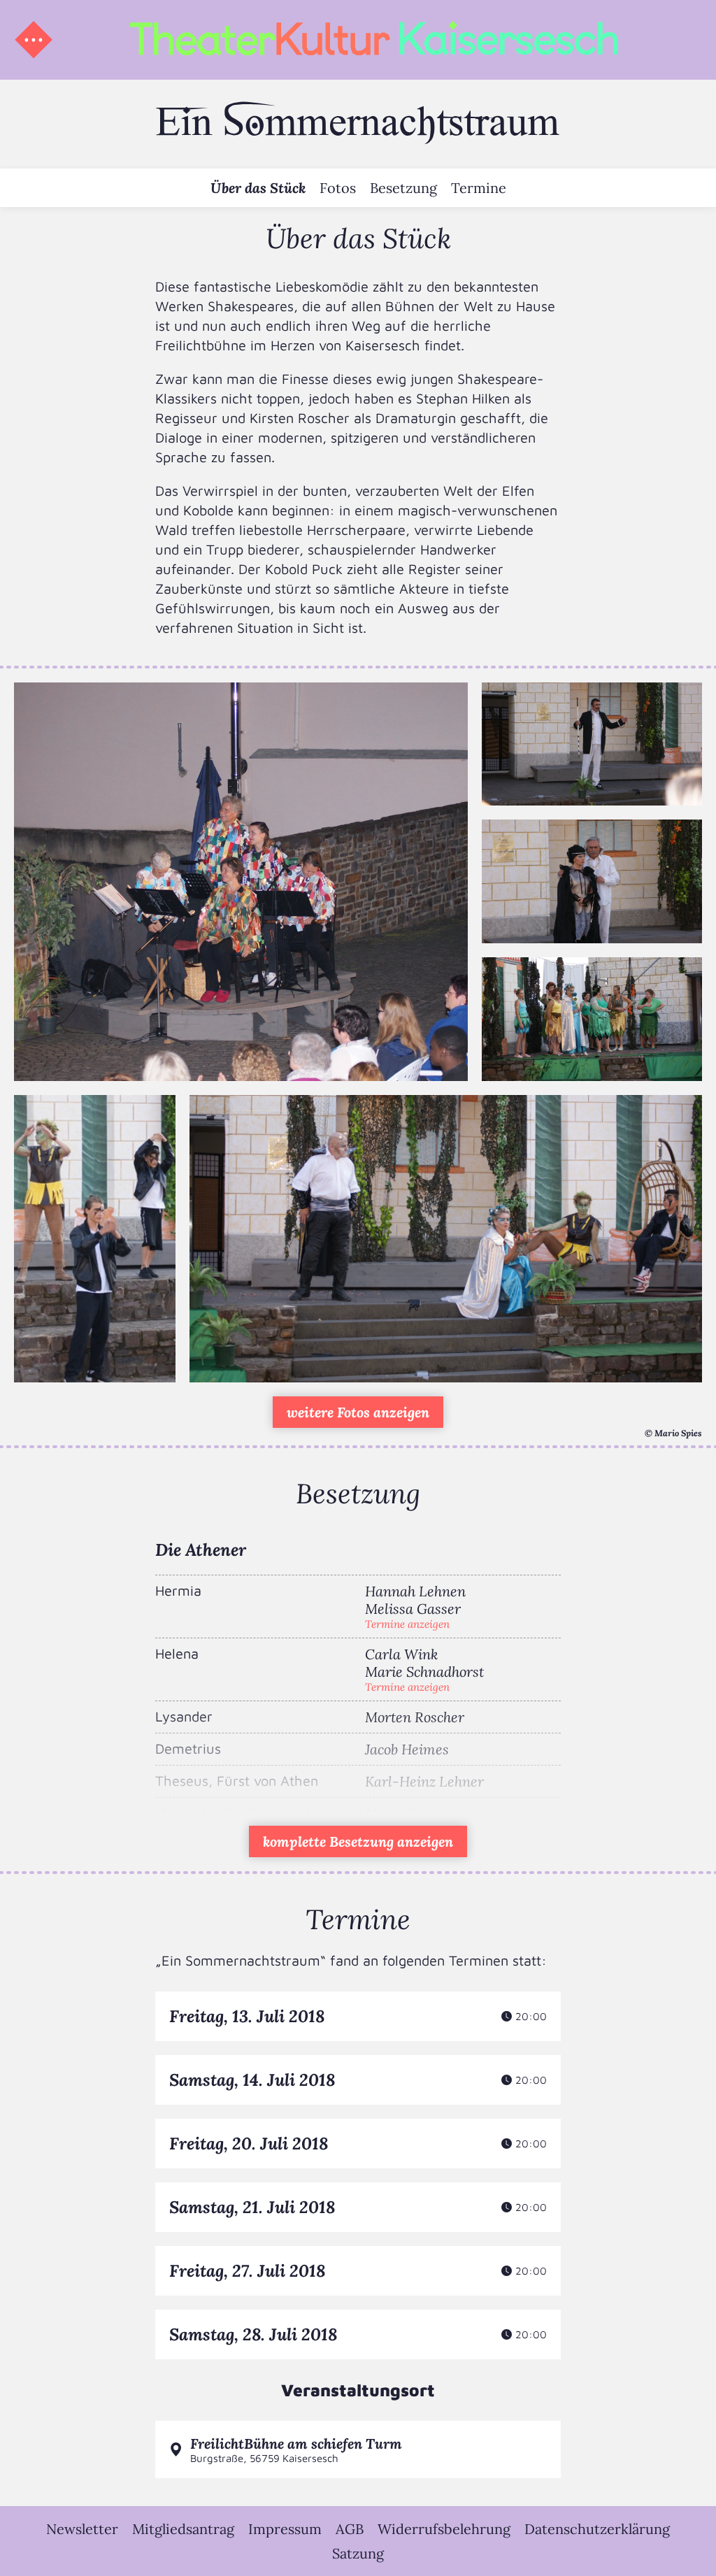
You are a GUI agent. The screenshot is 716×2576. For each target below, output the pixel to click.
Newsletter (82, 2529)
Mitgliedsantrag (183, 2529)
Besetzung (403, 188)
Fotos (338, 188)
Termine (479, 188)
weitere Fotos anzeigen (358, 1412)
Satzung (358, 2553)
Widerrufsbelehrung (444, 2529)
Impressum (285, 2529)
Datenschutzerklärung (597, 2529)
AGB (350, 2529)
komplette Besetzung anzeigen (358, 1841)
